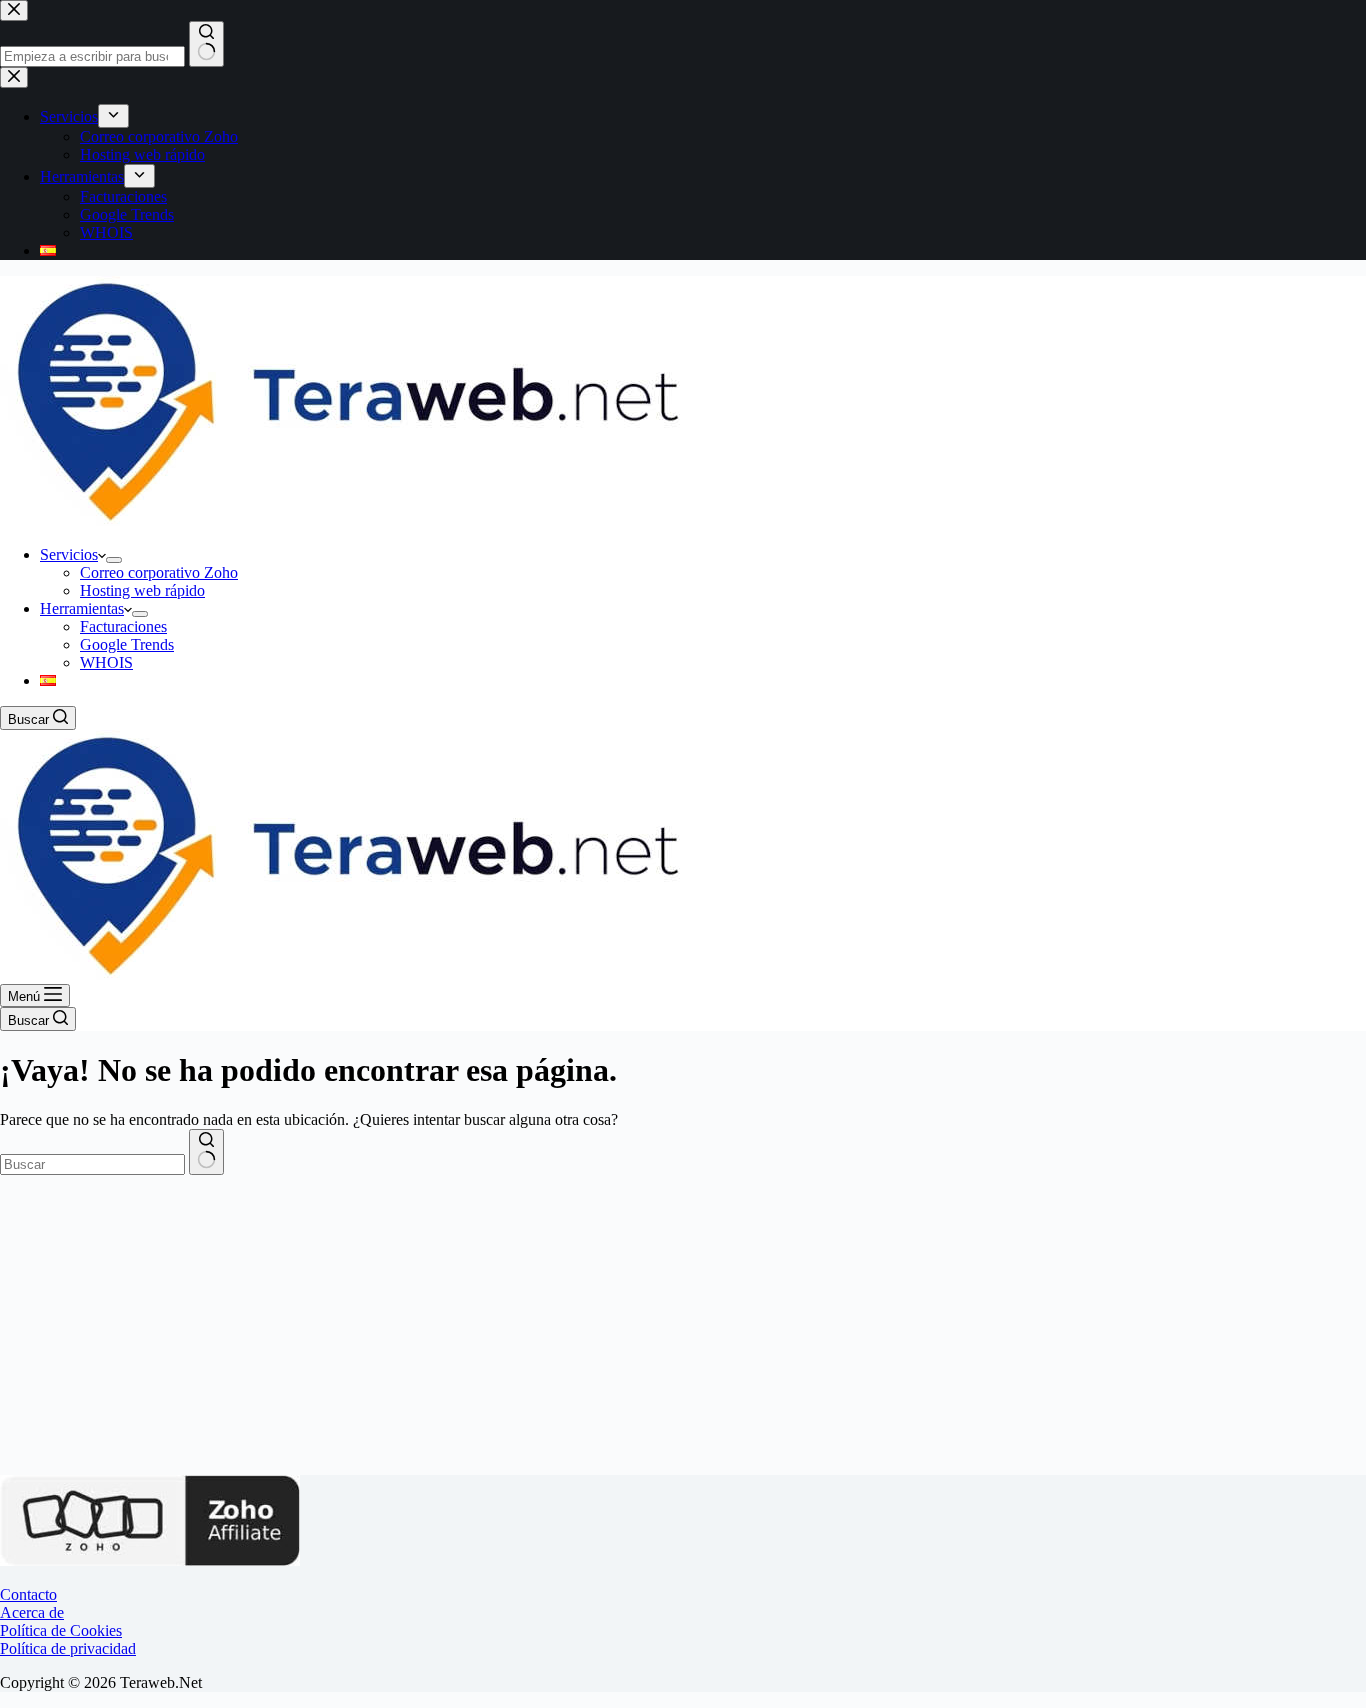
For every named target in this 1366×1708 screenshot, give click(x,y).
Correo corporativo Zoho (159, 572)
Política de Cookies (61, 1630)
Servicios (69, 554)
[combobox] (92, 1164)
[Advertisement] (683, 1325)
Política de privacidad (68, 1648)
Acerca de (32, 1612)
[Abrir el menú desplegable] (114, 560)
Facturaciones (123, 626)
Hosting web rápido (142, 590)
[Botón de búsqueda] (206, 1152)
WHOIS (106, 662)
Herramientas (82, 608)
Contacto (28, 1594)
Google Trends (127, 644)
